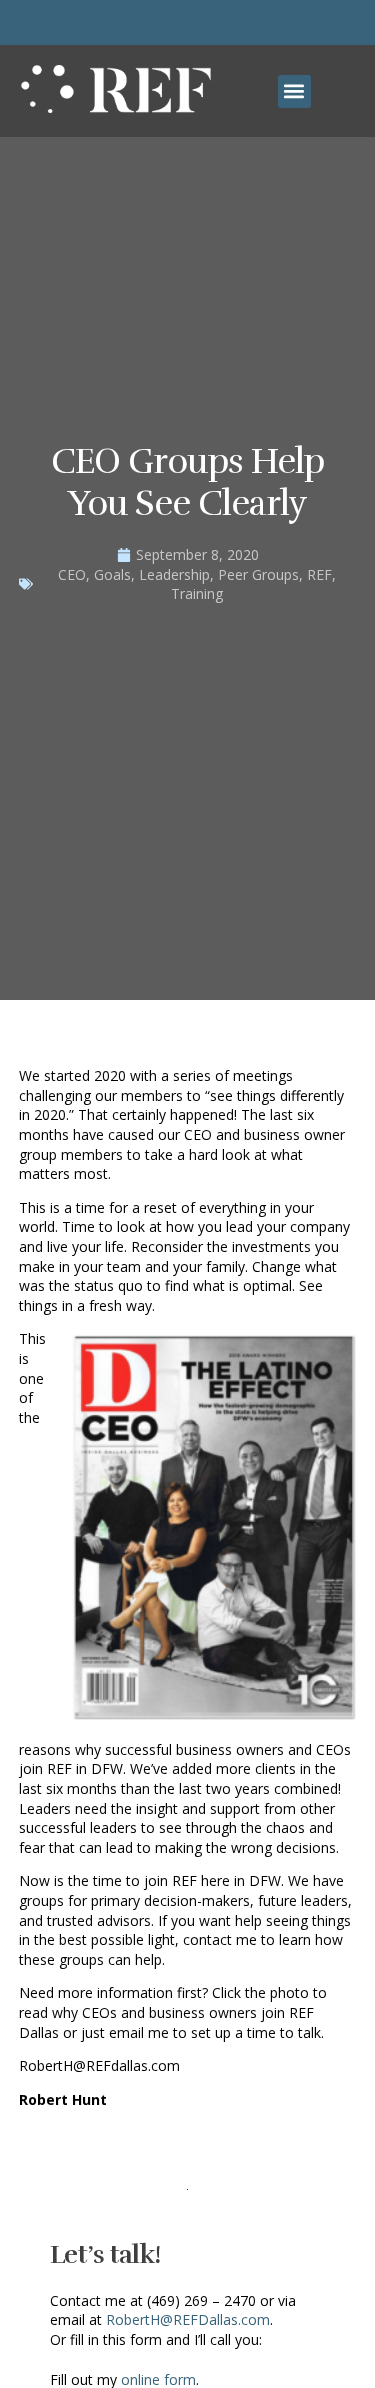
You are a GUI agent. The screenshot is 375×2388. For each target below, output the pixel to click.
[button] (294, 91)
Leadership (174, 574)
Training (197, 593)
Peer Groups (258, 574)
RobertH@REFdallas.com (99, 2065)
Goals (112, 574)
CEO (72, 574)
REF (319, 574)
